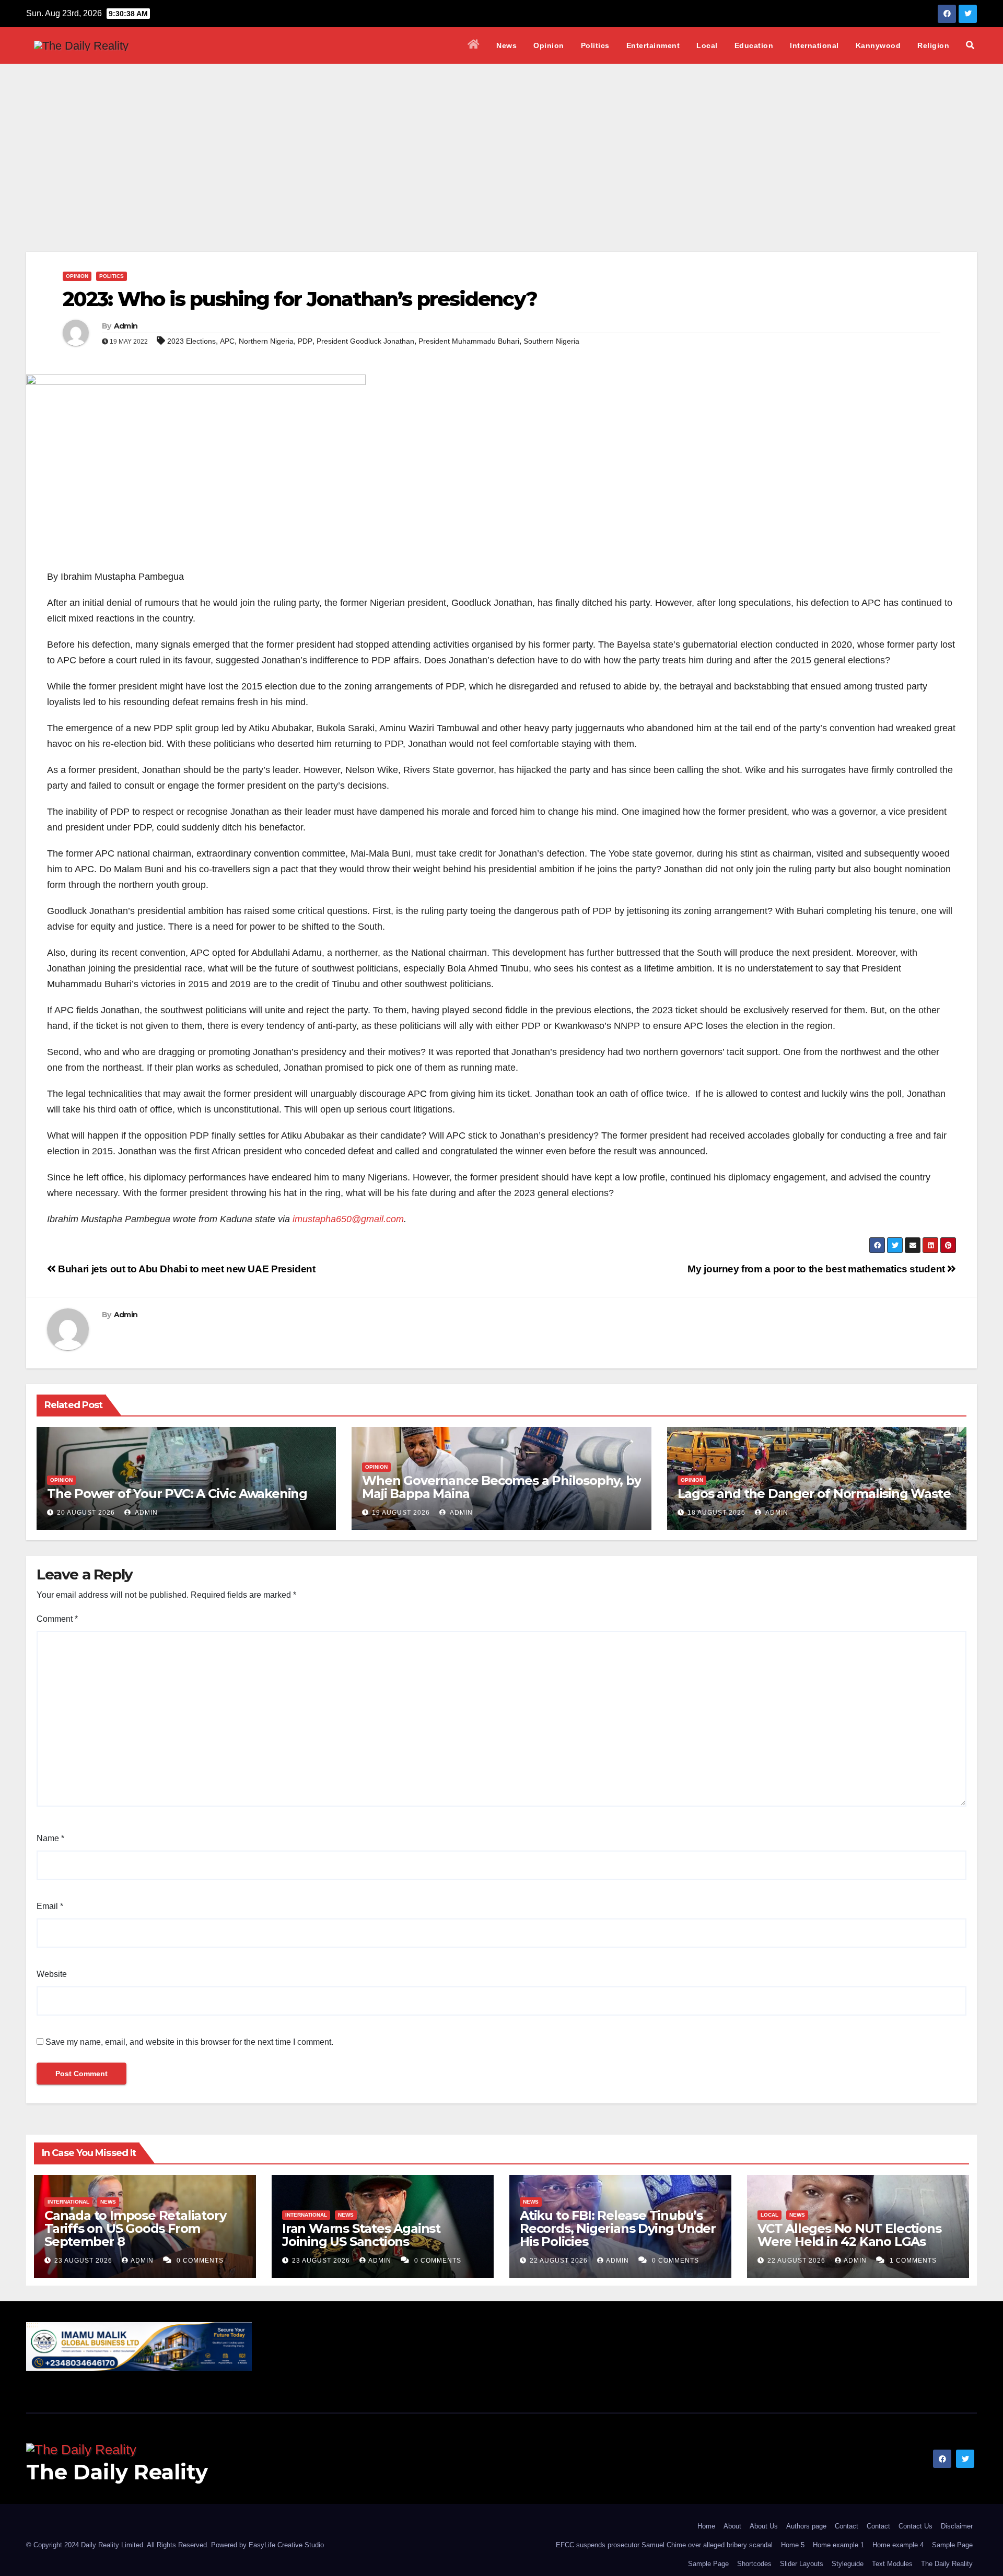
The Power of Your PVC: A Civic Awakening (177, 1494)
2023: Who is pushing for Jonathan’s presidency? (300, 299)
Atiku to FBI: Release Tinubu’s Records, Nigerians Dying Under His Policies (618, 2228)
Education (754, 45)
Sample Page (952, 2545)
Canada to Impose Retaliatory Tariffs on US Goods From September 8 (135, 2228)
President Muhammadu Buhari (469, 341)
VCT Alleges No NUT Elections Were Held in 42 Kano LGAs (849, 2235)
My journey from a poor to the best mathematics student (817, 1269)
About (732, 2526)
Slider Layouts (802, 2564)
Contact (847, 2526)
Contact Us (915, 2526)
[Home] (474, 45)
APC (227, 341)
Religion (933, 45)
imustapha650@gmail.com (348, 1219)
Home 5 (793, 2545)
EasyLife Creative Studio (286, 2545)
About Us (764, 2526)
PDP (305, 341)
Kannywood (878, 45)
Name (50, 1838)
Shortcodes (754, 2564)
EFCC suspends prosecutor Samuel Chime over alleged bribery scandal (664, 2545)
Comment (57, 1619)
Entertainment (653, 45)
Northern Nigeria (266, 341)
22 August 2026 (560, 2261)
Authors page (806, 2526)
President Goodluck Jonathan (365, 341)
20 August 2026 (86, 1513)
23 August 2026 (84, 2261)
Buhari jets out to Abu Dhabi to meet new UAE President (186, 1269)
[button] (970, 45)
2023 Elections (191, 341)
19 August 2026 (401, 1513)
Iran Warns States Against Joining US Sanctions (361, 2235)
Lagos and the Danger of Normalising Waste (814, 1494)
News (506, 45)
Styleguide (848, 2564)
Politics (595, 45)
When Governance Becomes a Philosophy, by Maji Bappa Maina (501, 1487)
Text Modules (892, 2564)
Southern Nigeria (551, 341)
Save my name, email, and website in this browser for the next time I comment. (189, 2042)
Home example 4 (898, 2545)
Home (706, 2526)
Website (52, 1974)
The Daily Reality (117, 2472)
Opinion (549, 45)
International (814, 45)
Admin (126, 326)
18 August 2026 (716, 1513)
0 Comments (200, 2261)
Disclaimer (957, 2526)
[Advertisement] (501, 142)
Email (50, 1906)
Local (707, 45)
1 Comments (913, 2261)
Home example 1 (838, 2545)
